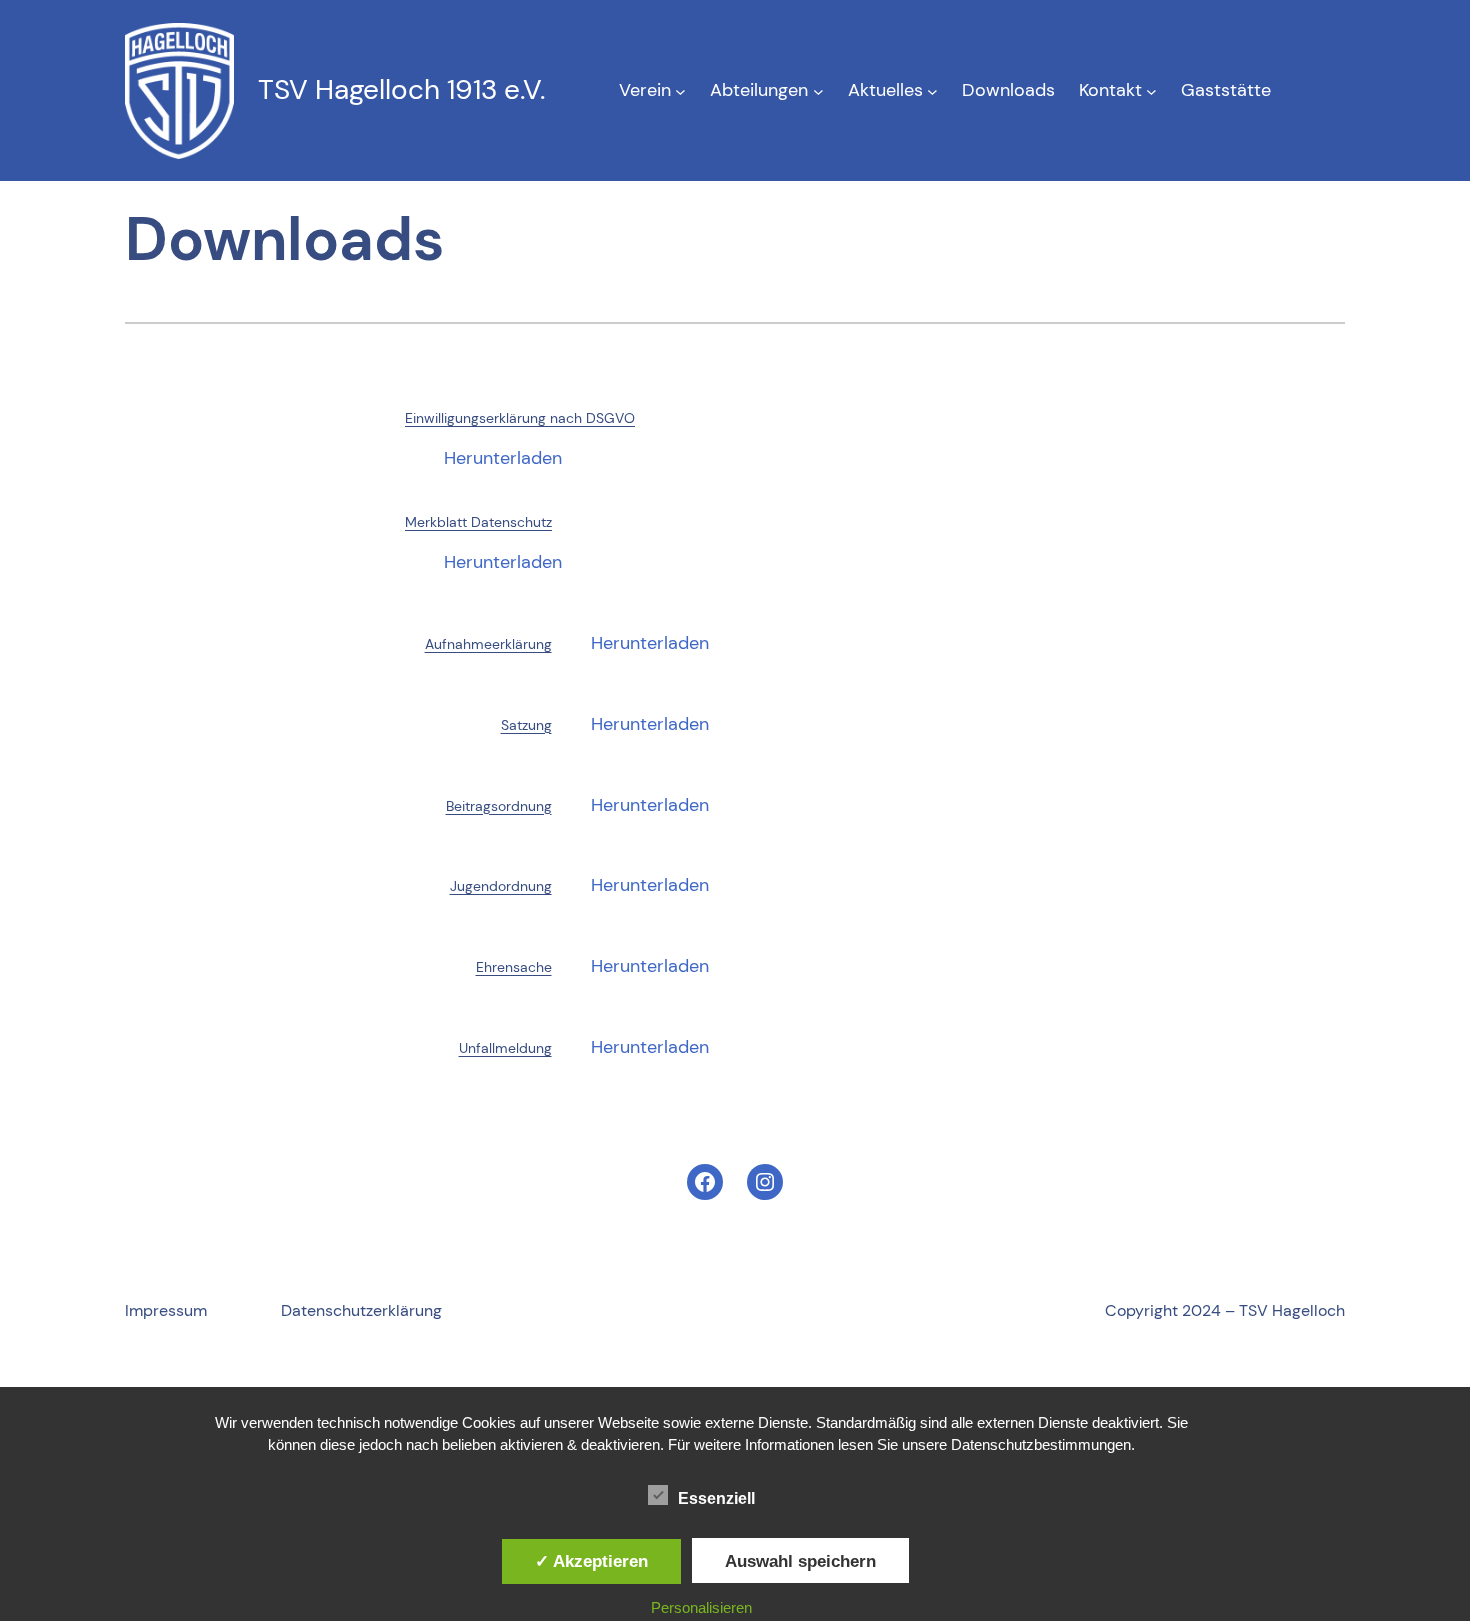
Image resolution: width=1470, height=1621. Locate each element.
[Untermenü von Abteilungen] (818, 90)
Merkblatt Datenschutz (478, 522)
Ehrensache (514, 967)
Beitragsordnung (499, 806)
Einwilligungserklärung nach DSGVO (520, 418)
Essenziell (716, 1498)
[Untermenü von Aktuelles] (932, 90)
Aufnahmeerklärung (488, 644)
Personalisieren (701, 1607)
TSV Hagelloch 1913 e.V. (401, 89)
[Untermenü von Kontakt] (1151, 90)
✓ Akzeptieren (591, 1561)
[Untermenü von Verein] (680, 90)
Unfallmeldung (505, 1048)
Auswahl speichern (800, 1561)
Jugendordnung (501, 886)
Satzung (526, 725)
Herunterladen (503, 458)
